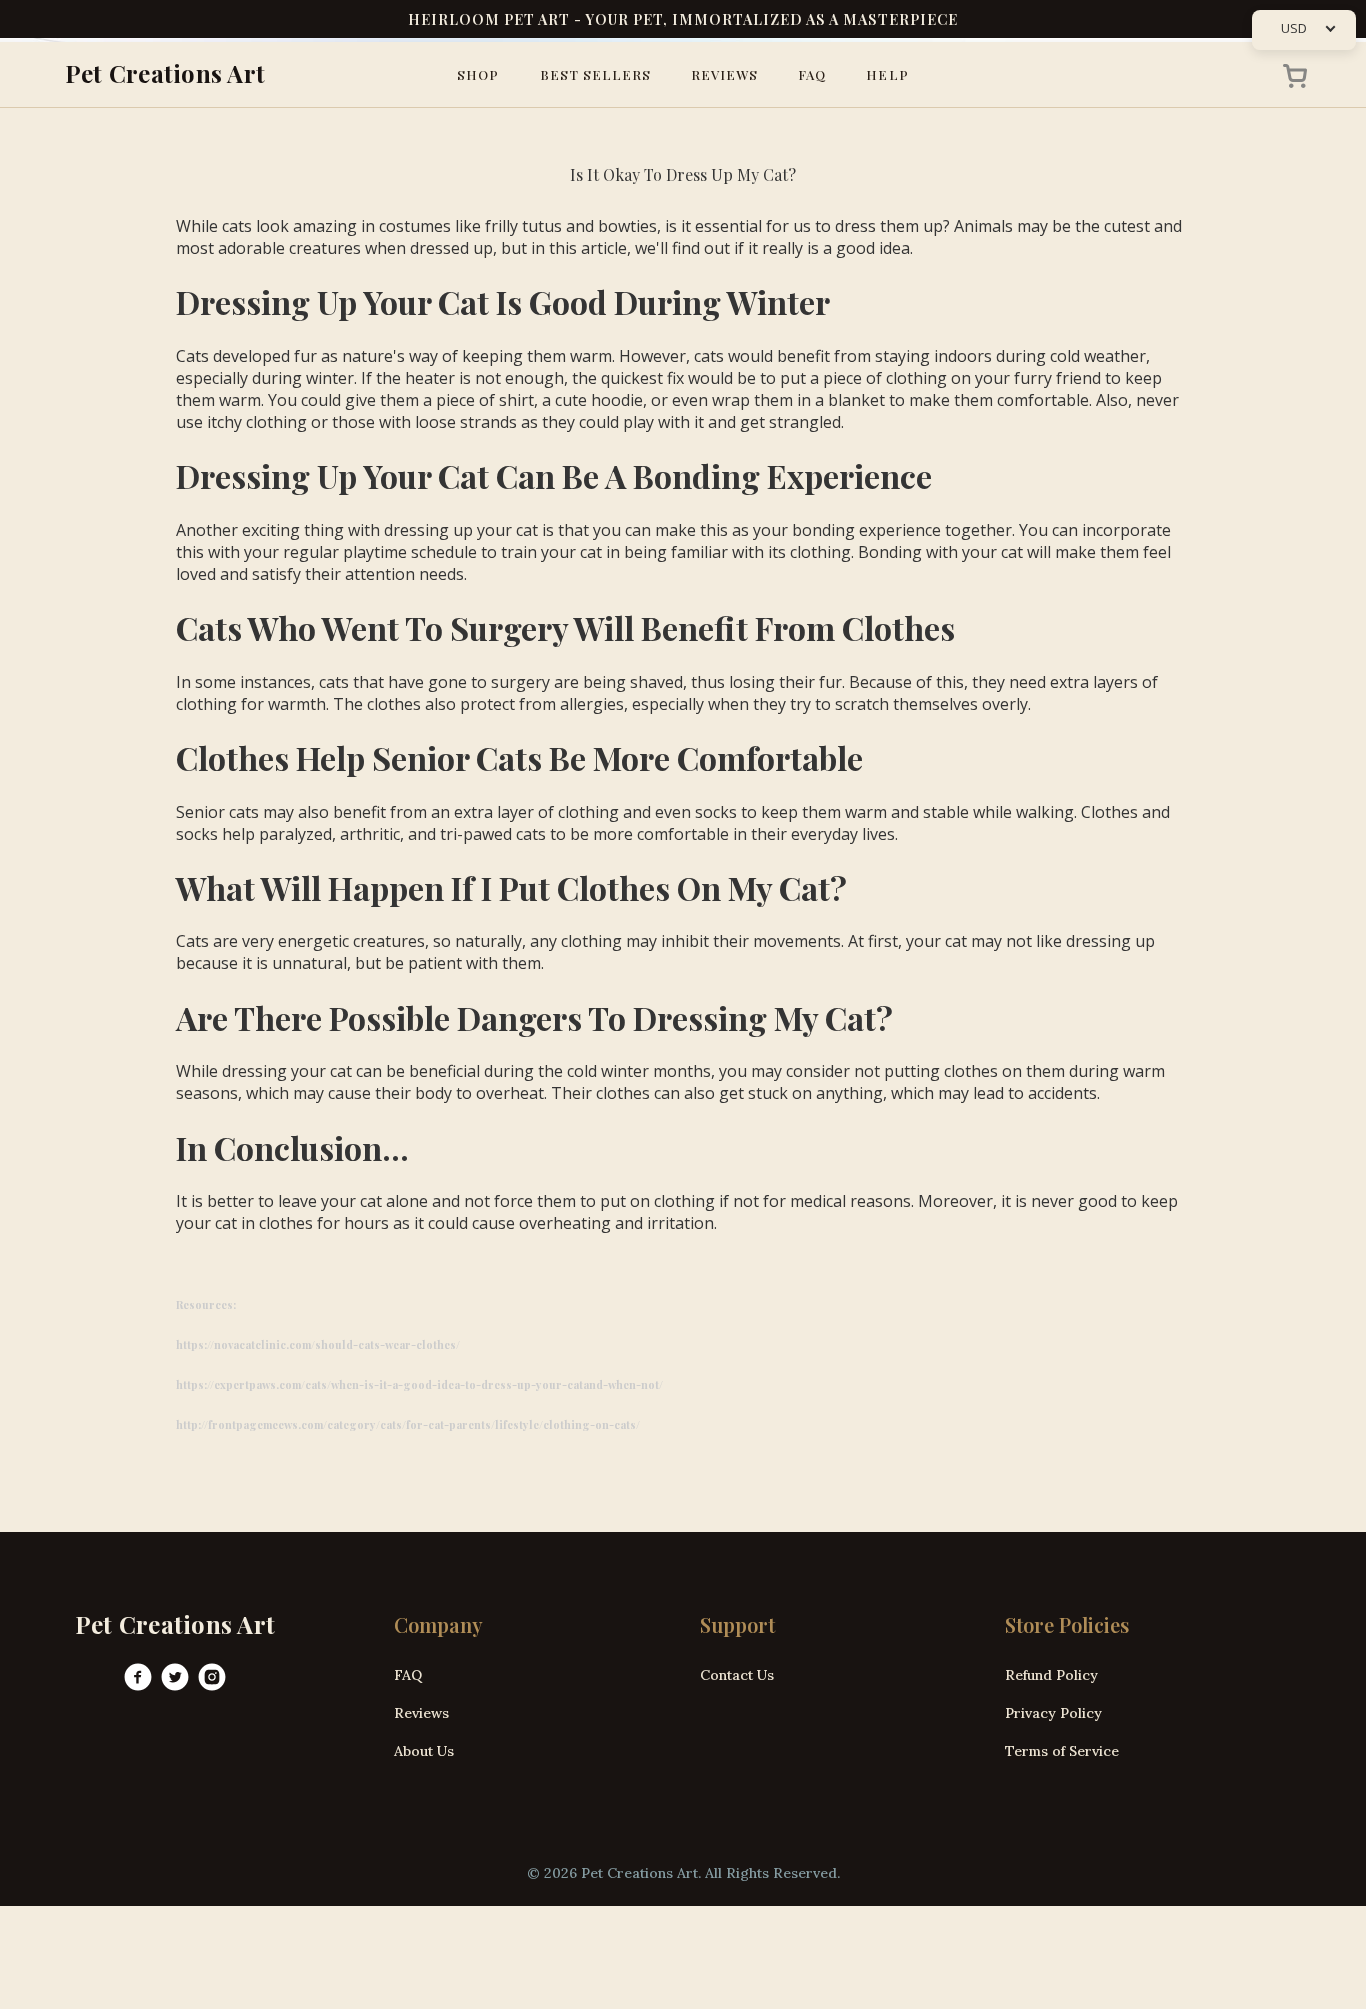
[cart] (1289, 75)
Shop (478, 74)
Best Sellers (595, 74)
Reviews (724, 74)
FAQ (812, 74)
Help (887, 74)
